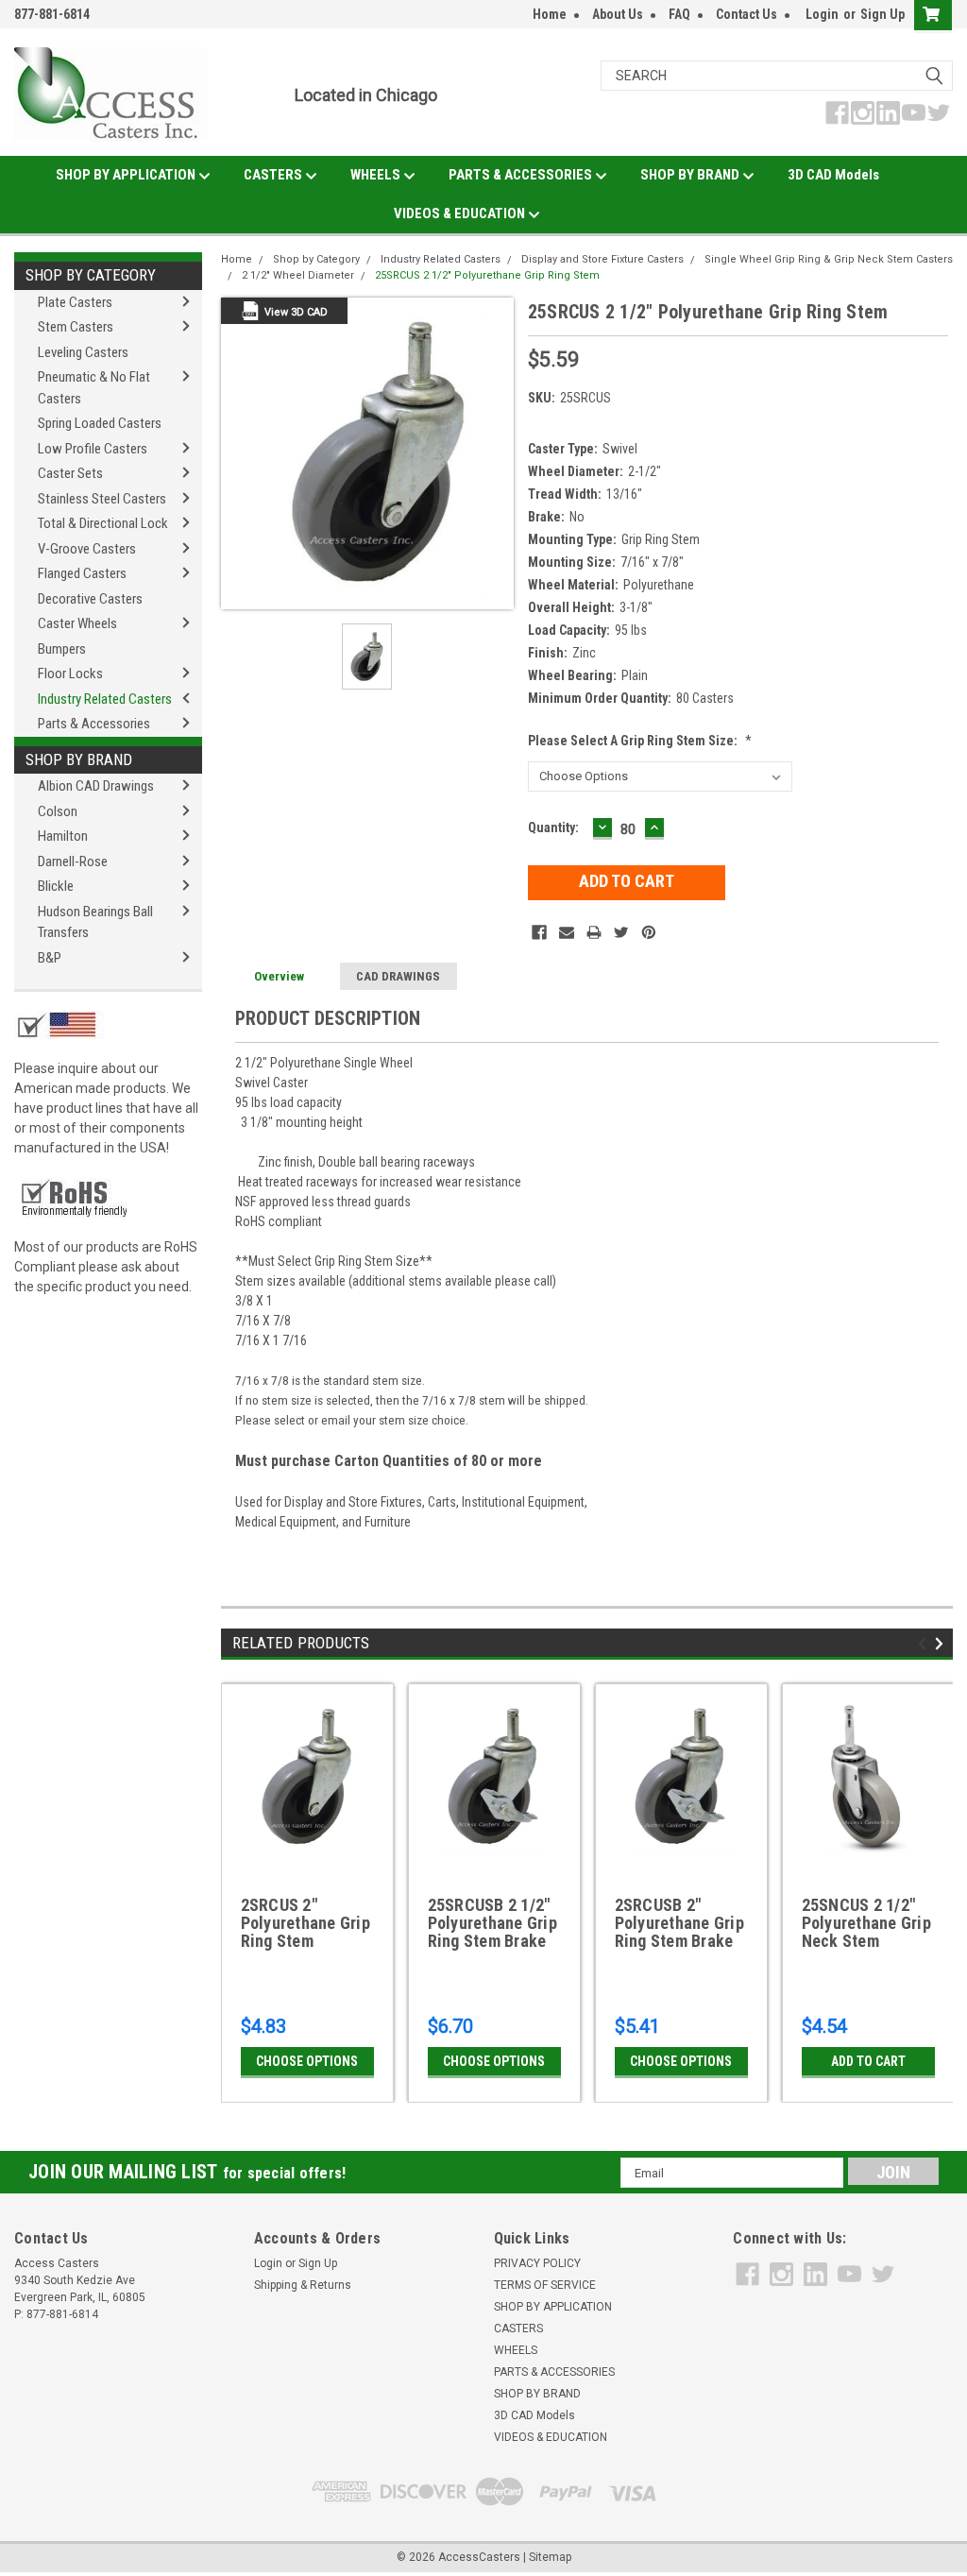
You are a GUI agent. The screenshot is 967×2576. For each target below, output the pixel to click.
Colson (58, 811)
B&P (50, 958)
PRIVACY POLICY (537, 2263)
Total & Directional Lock (103, 523)
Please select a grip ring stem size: (640, 741)
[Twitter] (621, 932)
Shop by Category (91, 275)
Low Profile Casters (93, 449)
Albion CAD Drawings (96, 786)
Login (822, 14)
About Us (618, 14)
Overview (279, 976)
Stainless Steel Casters (102, 499)
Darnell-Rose (73, 862)
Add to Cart (868, 2061)
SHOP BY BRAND (691, 175)
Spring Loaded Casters (100, 423)
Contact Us (746, 14)
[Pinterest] (649, 932)
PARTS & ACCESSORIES (522, 175)
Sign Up (882, 14)
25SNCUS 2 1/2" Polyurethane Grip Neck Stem (866, 1923)
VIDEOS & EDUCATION (461, 213)
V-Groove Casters (87, 549)
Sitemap (550, 2557)
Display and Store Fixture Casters (602, 259)
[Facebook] (539, 932)
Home (550, 14)
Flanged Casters (82, 573)
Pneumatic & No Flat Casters (94, 388)
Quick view (307, 1855)
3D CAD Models (833, 175)
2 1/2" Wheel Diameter (298, 275)
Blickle (56, 886)
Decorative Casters (90, 599)
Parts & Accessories (94, 724)
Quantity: (553, 827)
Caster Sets (70, 473)
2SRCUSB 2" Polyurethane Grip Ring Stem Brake (679, 1923)
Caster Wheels (77, 623)
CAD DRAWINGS (398, 976)
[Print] (594, 932)
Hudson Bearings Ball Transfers (95, 922)
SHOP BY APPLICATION (127, 175)
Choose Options (307, 2061)
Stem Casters (76, 327)
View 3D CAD (296, 312)
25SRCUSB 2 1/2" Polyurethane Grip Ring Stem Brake (492, 1923)
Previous (925, 1644)
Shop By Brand (79, 759)
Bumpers (62, 649)
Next (942, 1644)
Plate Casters (75, 302)
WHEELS (377, 175)
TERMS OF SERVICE (545, 2285)
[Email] (567, 932)
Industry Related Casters (105, 699)
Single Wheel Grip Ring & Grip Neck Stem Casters (829, 259)
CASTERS (274, 175)
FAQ (679, 14)
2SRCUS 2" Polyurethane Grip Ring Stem (305, 1923)
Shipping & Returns (303, 2285)
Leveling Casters (83, 352)
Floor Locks (70, 674)
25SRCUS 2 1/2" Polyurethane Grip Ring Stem (487, 275)
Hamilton (63, 836)
